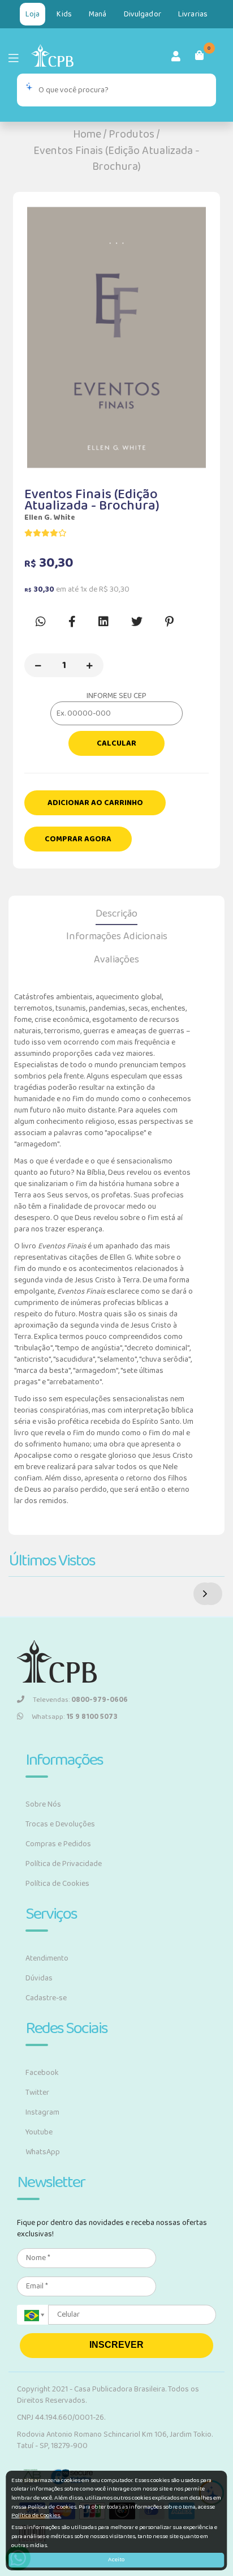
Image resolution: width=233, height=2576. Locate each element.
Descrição (116, 914)
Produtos (131, 134)
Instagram (42, 2112)
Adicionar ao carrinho (95, 803)
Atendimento (47, 1958)
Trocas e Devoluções (60, 1824)
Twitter (37, 2093)
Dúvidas (39, 1978)
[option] (116, 337)
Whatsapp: (75, 1717)
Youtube (39, 2132)
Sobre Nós (43, 1804)
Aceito (116, 2560)
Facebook (42, 2073)
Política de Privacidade (64, 1864)
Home (87, 134)
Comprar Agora (78, 839)
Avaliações (116, 960)
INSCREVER (116, 2345)
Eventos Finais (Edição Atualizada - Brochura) (116, 159)
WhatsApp (43, 2152)
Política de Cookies (57, 1884)
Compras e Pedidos (58, 1844)
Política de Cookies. (36, 2515)
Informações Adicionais (117, 936)
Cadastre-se (46, 1998)
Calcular (116, 743)
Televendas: (80, 1700)
